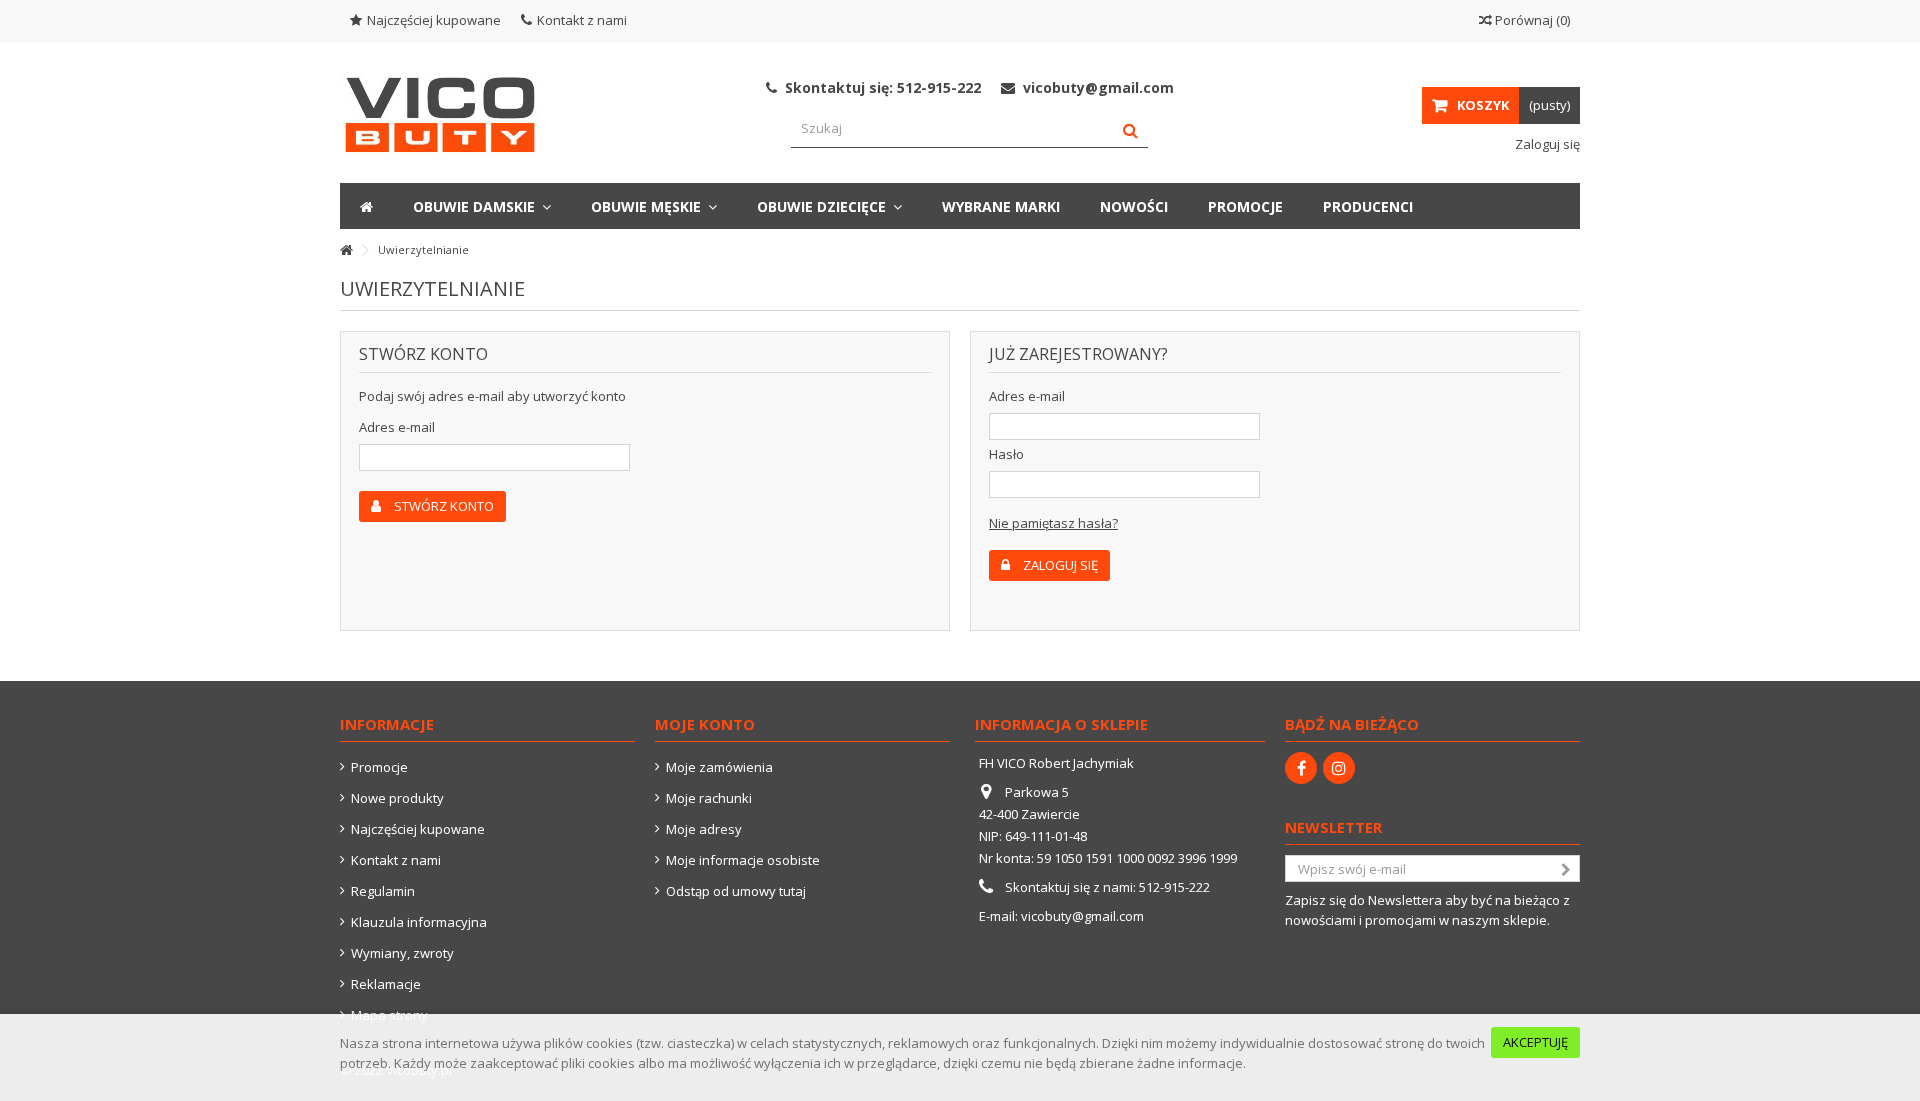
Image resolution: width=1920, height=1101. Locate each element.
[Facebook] (1301, 768)
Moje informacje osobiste (743, 860)
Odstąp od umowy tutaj (736, 891)
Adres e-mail (397, 427)
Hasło (1006, 454)
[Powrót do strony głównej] (346, 250)
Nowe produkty (397, 798)
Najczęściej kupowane (434, 20)
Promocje (379, 767)
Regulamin (383, 891)
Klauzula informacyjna (419, 922)
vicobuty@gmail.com (1082, 916)
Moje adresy (704, 829)
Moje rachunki (709, 798)
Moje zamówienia (719, 767)
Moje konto (705, 724)
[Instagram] (1339, 768)
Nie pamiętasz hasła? (1053, 523)
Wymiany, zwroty (402, 953)
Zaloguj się (1546, 144)
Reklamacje (386, 984)
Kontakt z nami (582, 20)
